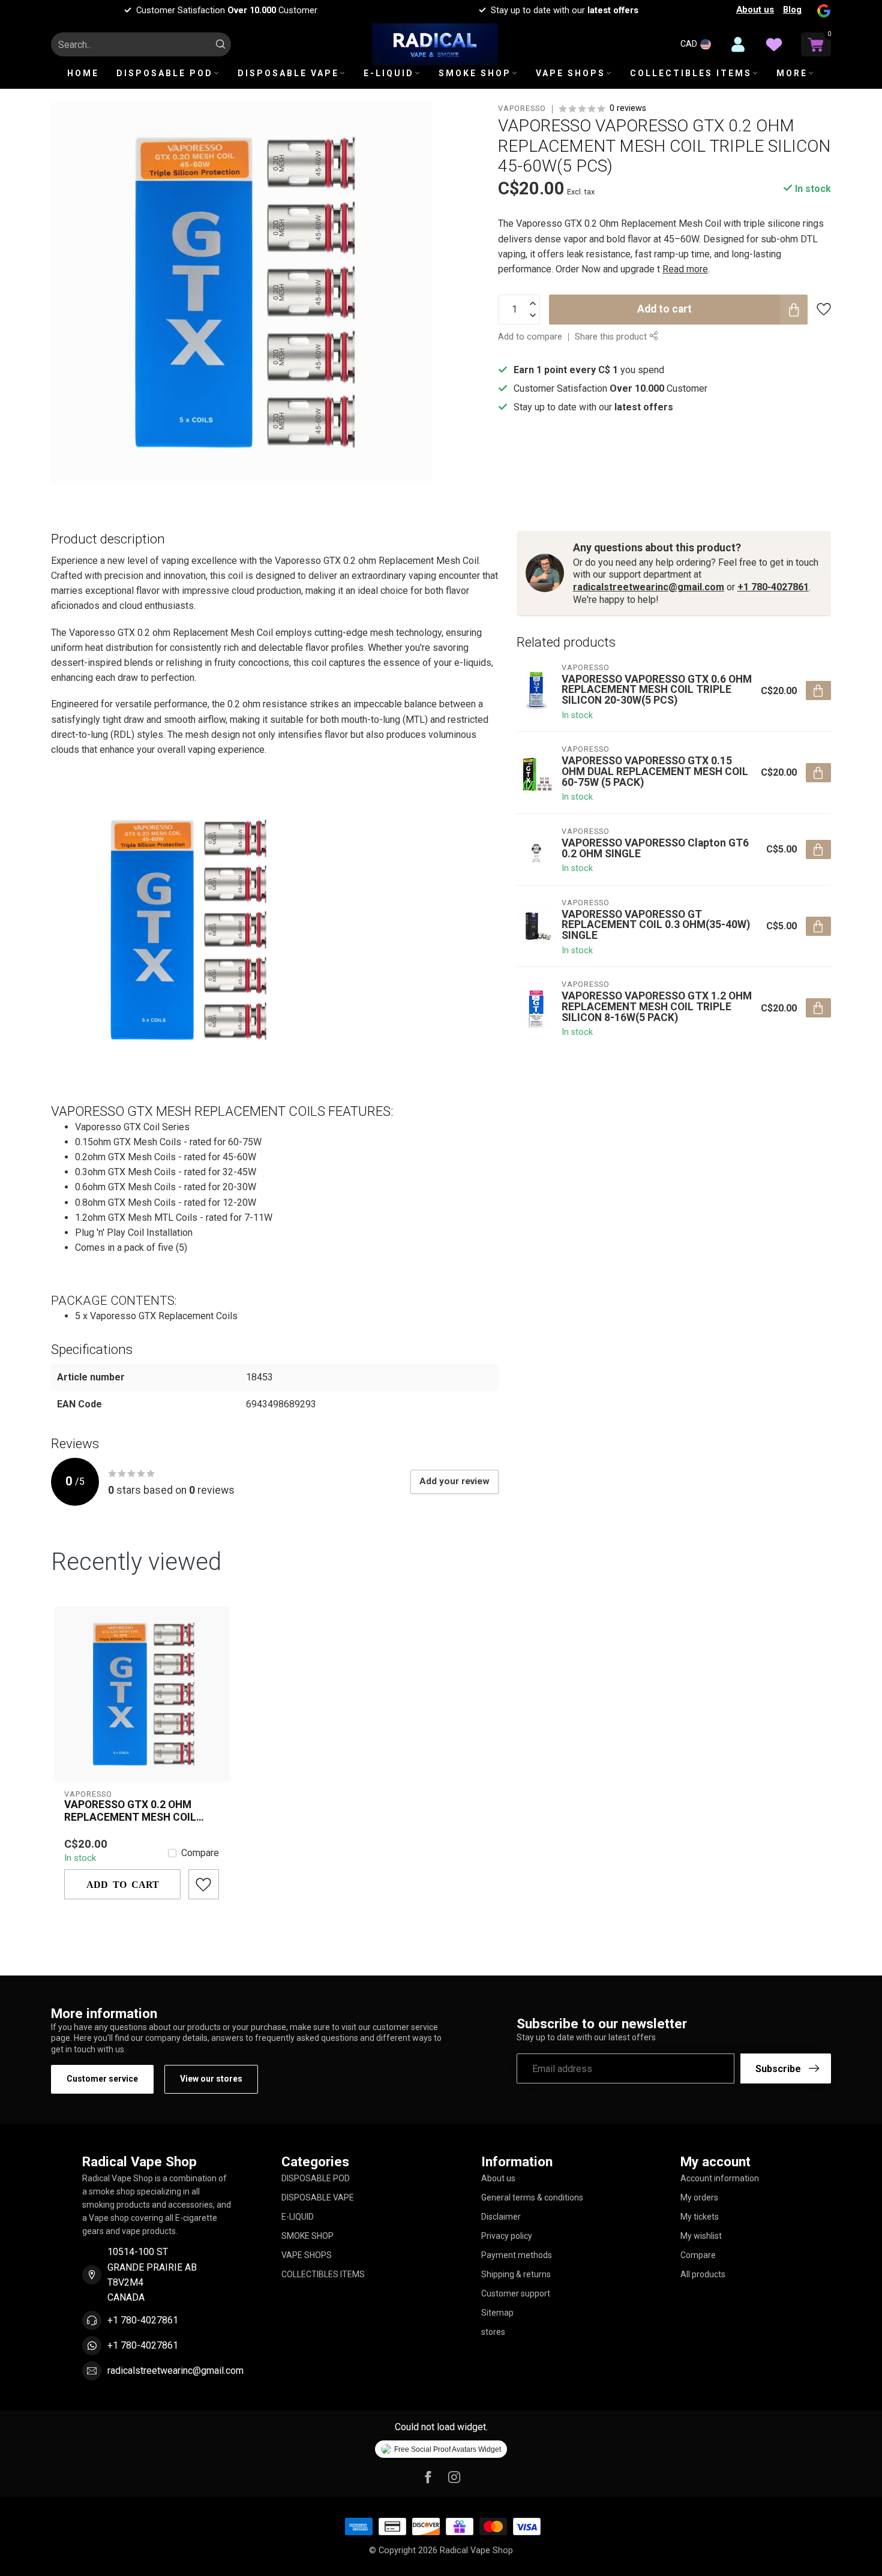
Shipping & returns (516, 2274)
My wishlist (701, 2236)
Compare (200, 1853)
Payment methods (517, 2255)
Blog (792, 10)
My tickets (700, 2217)
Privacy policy (507, 2236)
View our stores (211, 2079)
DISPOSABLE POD (165, 73)
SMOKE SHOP (475, 73)
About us (755, 10)
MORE (792, 73)
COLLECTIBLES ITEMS (691, 73)
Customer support (516, 2293)
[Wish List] (774, 44)
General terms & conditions (532, 2197)
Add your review (454, 1481)
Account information (720, 2178)
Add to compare (530, 337)
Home (83, 73)
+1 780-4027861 (773, 587)
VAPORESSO (522, 109)
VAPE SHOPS (571, 73)
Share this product (612, 337)
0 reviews (628, 108)
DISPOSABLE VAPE (288, 73)
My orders (699, 2197)
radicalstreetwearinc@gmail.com (649, 587)
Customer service (102, 2079)
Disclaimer (501, 2217)
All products (703, 2274)
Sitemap (497, 2313)
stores (493, 2332)
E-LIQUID (389, 73)
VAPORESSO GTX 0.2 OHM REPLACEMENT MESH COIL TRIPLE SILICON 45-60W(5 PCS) (141, 1811)
